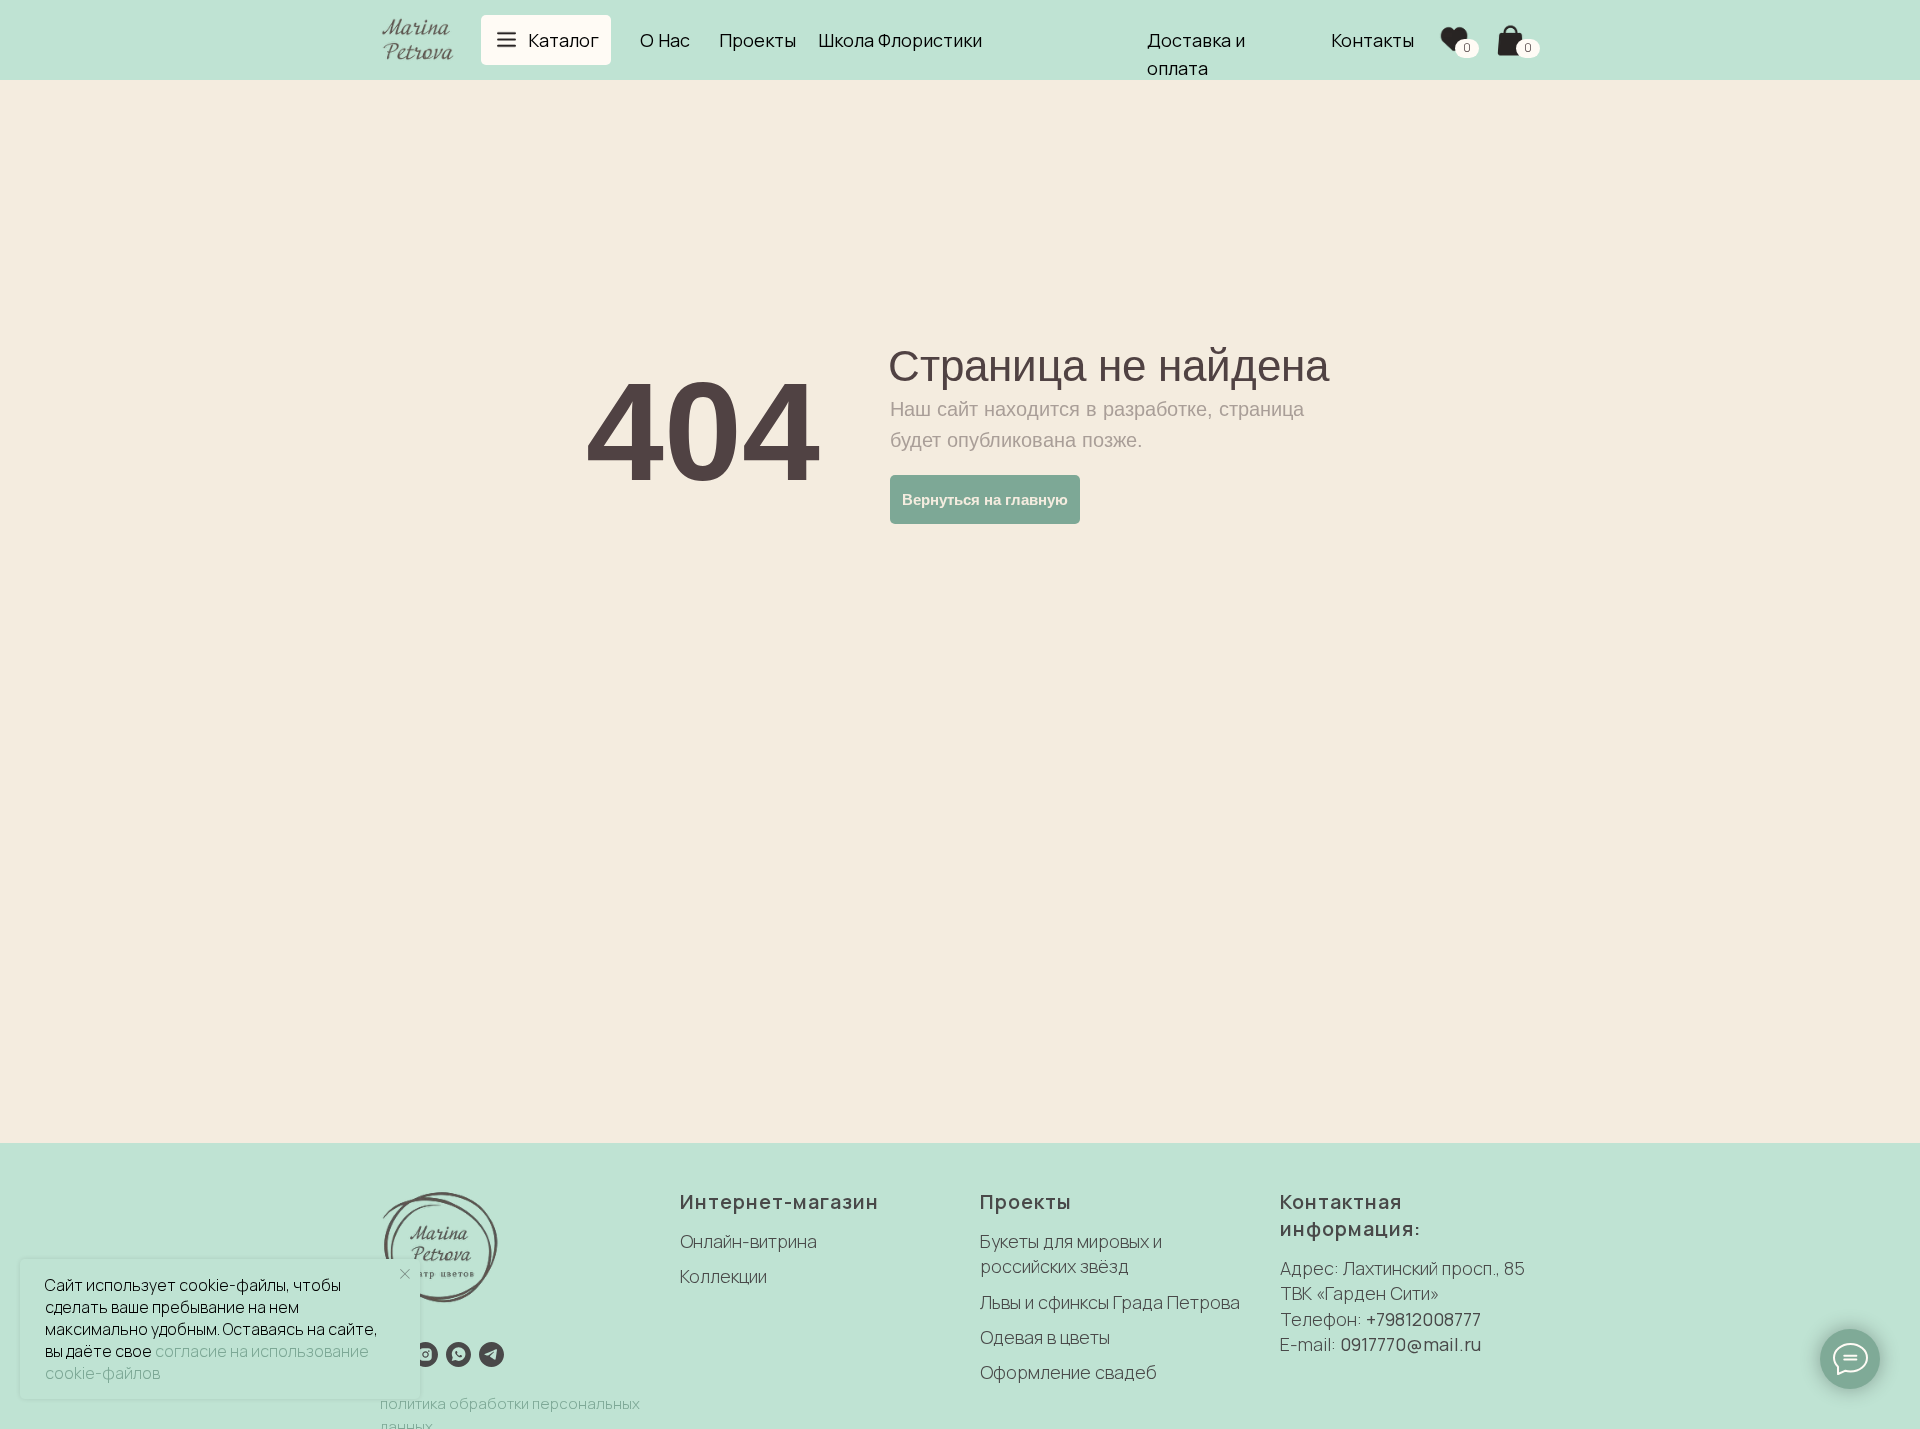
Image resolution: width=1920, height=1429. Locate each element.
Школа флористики (900, 40)
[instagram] (425, 1354)
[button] (546, 40)
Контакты (1372, 40)
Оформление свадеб (1068, 1372)
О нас (665, 40)
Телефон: (1323, 1319)
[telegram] (491, 1354)
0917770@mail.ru (1410, 1344)
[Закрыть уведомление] (405, 1274)
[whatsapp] (458, 1354)
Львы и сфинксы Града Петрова (1110, 1302)
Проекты (757, 40)
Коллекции (723, 1276)
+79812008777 (1423, 1319)
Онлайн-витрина (748, 1241)
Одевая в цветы (1045, 1337)
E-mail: (1310, 1344)
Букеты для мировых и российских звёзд (1071, 1253)
